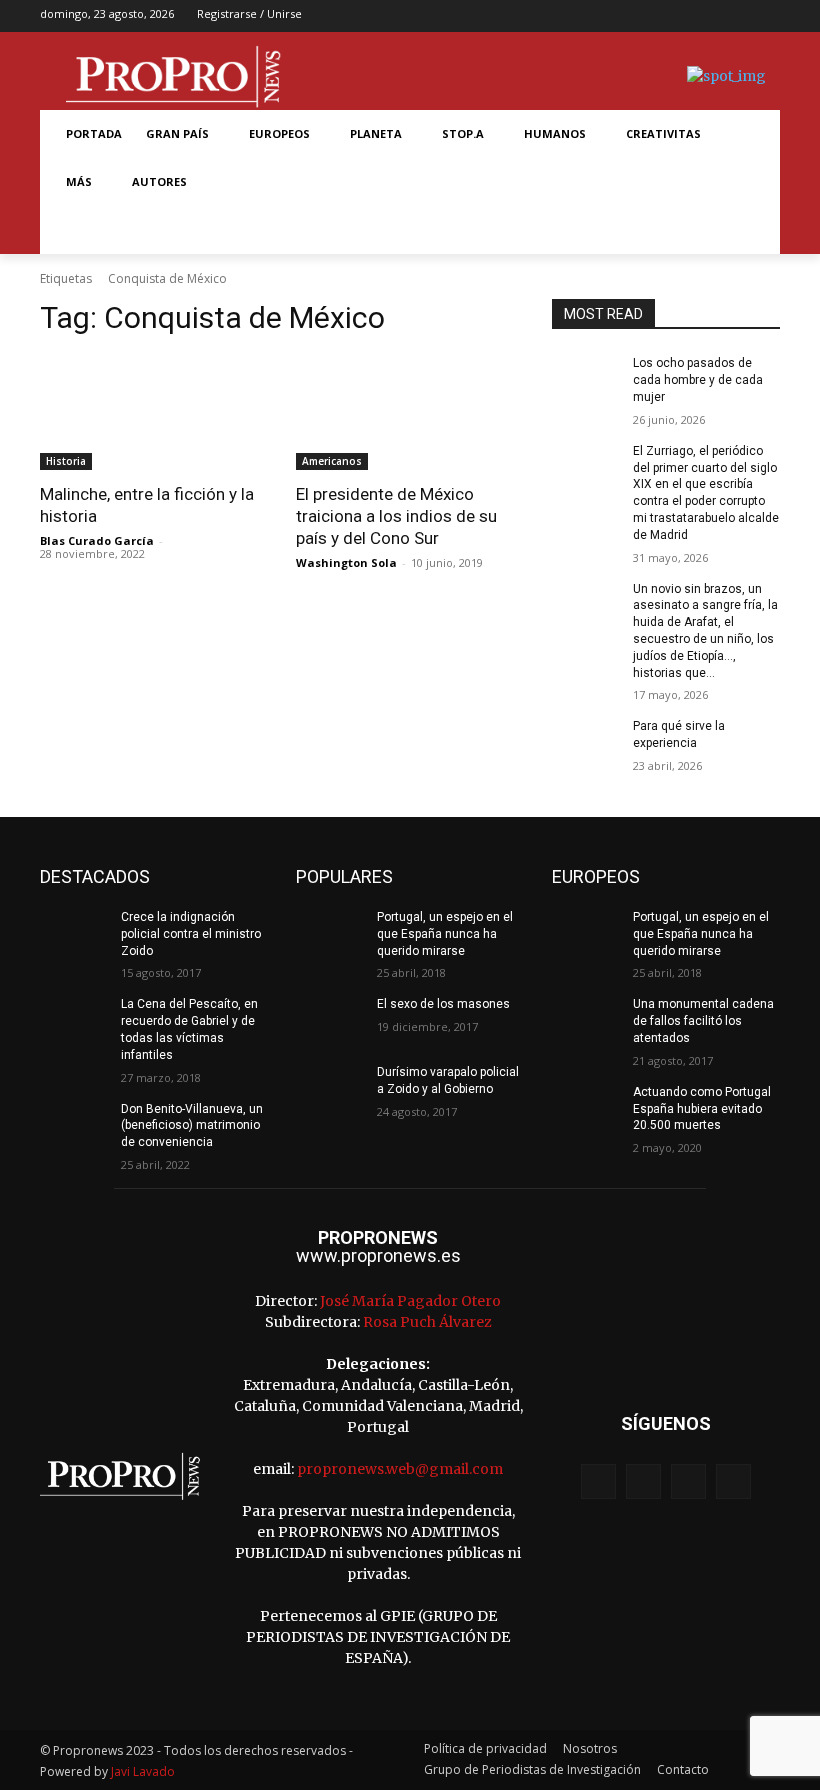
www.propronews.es (378, 1255)
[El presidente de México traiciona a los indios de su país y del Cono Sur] (410, 413)
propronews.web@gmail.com (400, 1469)
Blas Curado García (97, 540)
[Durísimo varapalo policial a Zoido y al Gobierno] (330, 1088)
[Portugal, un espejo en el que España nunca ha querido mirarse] (330, 933)
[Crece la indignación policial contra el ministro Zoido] (74, 933)
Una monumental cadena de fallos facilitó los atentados (703, 1021)
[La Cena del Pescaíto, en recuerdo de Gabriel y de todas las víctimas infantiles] (74, 1020)
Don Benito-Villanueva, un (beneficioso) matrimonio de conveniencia (192, 1126)
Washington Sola (346, 562)
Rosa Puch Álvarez (427, 1322)
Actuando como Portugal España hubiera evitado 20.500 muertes (702, 1109)
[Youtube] (766, 16)
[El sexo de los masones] (330, 1020)
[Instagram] (703, 16)
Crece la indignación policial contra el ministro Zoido (191, 934)
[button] (78, 230)
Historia (66, 461)
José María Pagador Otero (410, 1301)
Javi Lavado (143, 1771)
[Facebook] (672, 16)
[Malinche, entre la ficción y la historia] (154, 413)
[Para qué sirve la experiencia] (586, 742)
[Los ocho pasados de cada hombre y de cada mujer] (586, 379)
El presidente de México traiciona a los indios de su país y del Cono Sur (396, 516)
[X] (735, 16)
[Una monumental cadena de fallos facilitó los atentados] (586, 1020)
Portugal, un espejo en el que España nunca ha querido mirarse (445, 934)
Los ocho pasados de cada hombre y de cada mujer (698, 380)
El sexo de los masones (443, 1004)
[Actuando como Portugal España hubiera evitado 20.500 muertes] (586, 1108)
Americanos (332, 461)
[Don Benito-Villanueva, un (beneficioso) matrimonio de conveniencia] (74, 1125)
